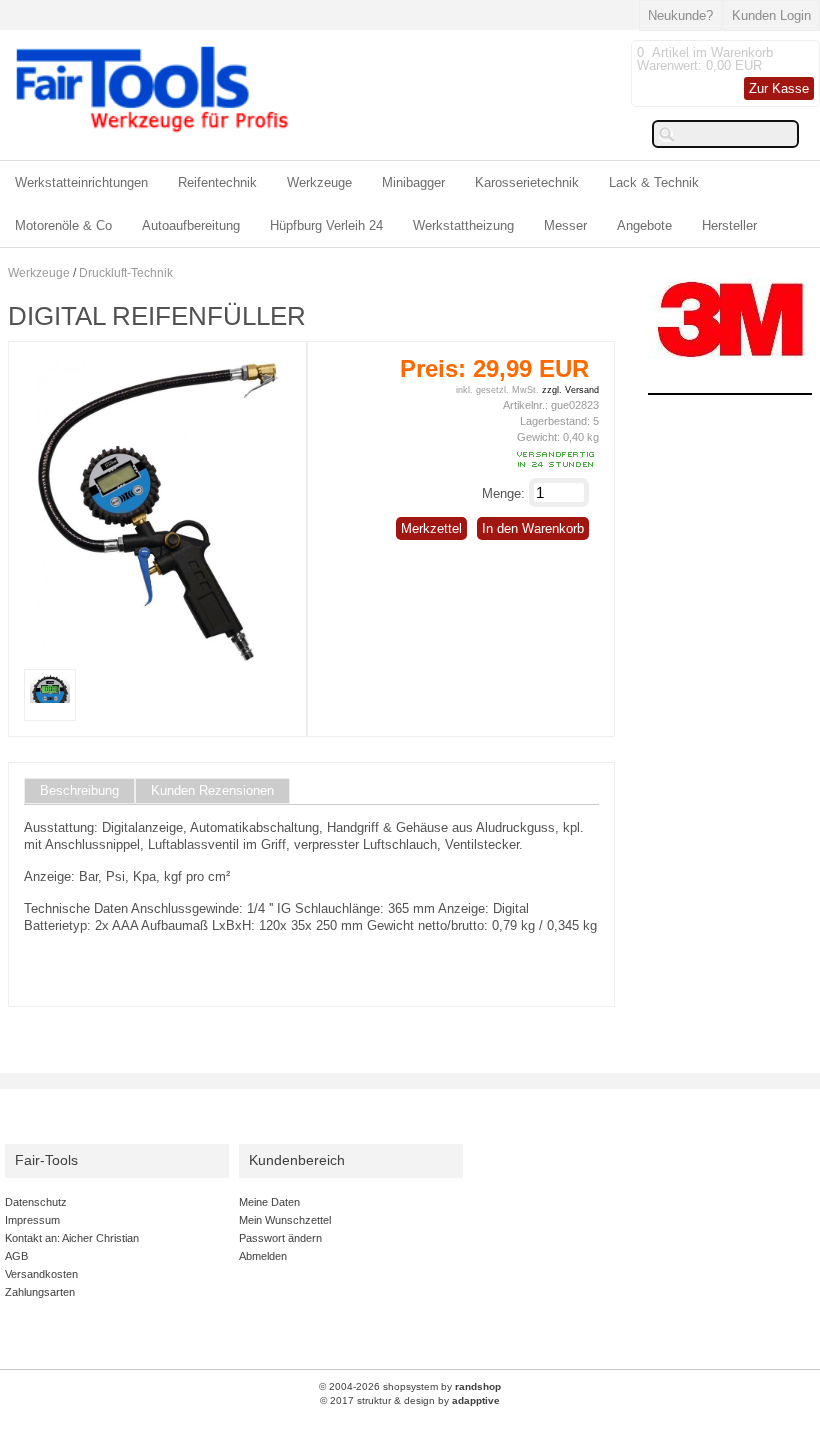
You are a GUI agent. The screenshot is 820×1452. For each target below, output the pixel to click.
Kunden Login (771, 15)
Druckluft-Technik (126, 273)
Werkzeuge (319, 182)
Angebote (644, 225)
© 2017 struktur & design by (410, 1400)
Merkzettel (431, 528)
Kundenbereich (297, 1160)
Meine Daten (269, 1202)
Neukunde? (680, 15)
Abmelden (263, 1256)
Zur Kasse (779, 88)
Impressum (32, 1220)
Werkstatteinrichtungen (81, 182)
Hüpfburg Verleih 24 (326, 225)
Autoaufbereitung (191, 225)
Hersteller (729, 225)
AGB (16, 1256)
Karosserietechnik (527, 182)
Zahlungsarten (40, 1292)
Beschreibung (79, 791)
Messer (565, 225)
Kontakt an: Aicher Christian (72, 1238)
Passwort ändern (280, 1238)
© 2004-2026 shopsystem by (410, 1386)
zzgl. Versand (570, 390)
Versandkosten (41, 1274)
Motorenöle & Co (63, 225)
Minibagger (413, 182)
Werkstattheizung (463, 225)
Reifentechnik (217, 182)
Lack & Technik (654, 182)
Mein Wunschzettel (285, 1220)
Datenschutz (36, 1202)
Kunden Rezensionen (212, 791)
